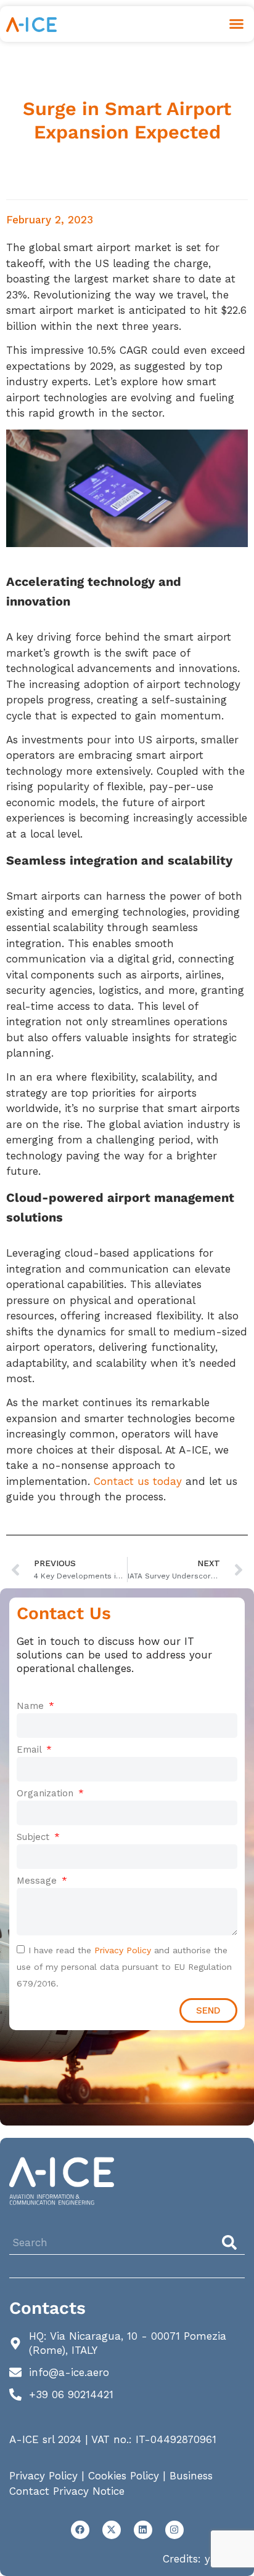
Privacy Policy (123, 1950)
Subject (35, 1837)
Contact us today (138, 1481)
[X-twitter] (112, 2530)
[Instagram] (174, 2530)
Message (38, 1881)
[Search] (232, 2242)
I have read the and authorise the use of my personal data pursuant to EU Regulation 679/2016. (124, 1967)
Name (32, 1706)
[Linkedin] (143, 2530)
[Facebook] (80, 2530)
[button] (237, 24)
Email (31, 1750)
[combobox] (112, 2242)
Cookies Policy (124, 2476)
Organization (47, 1793)
